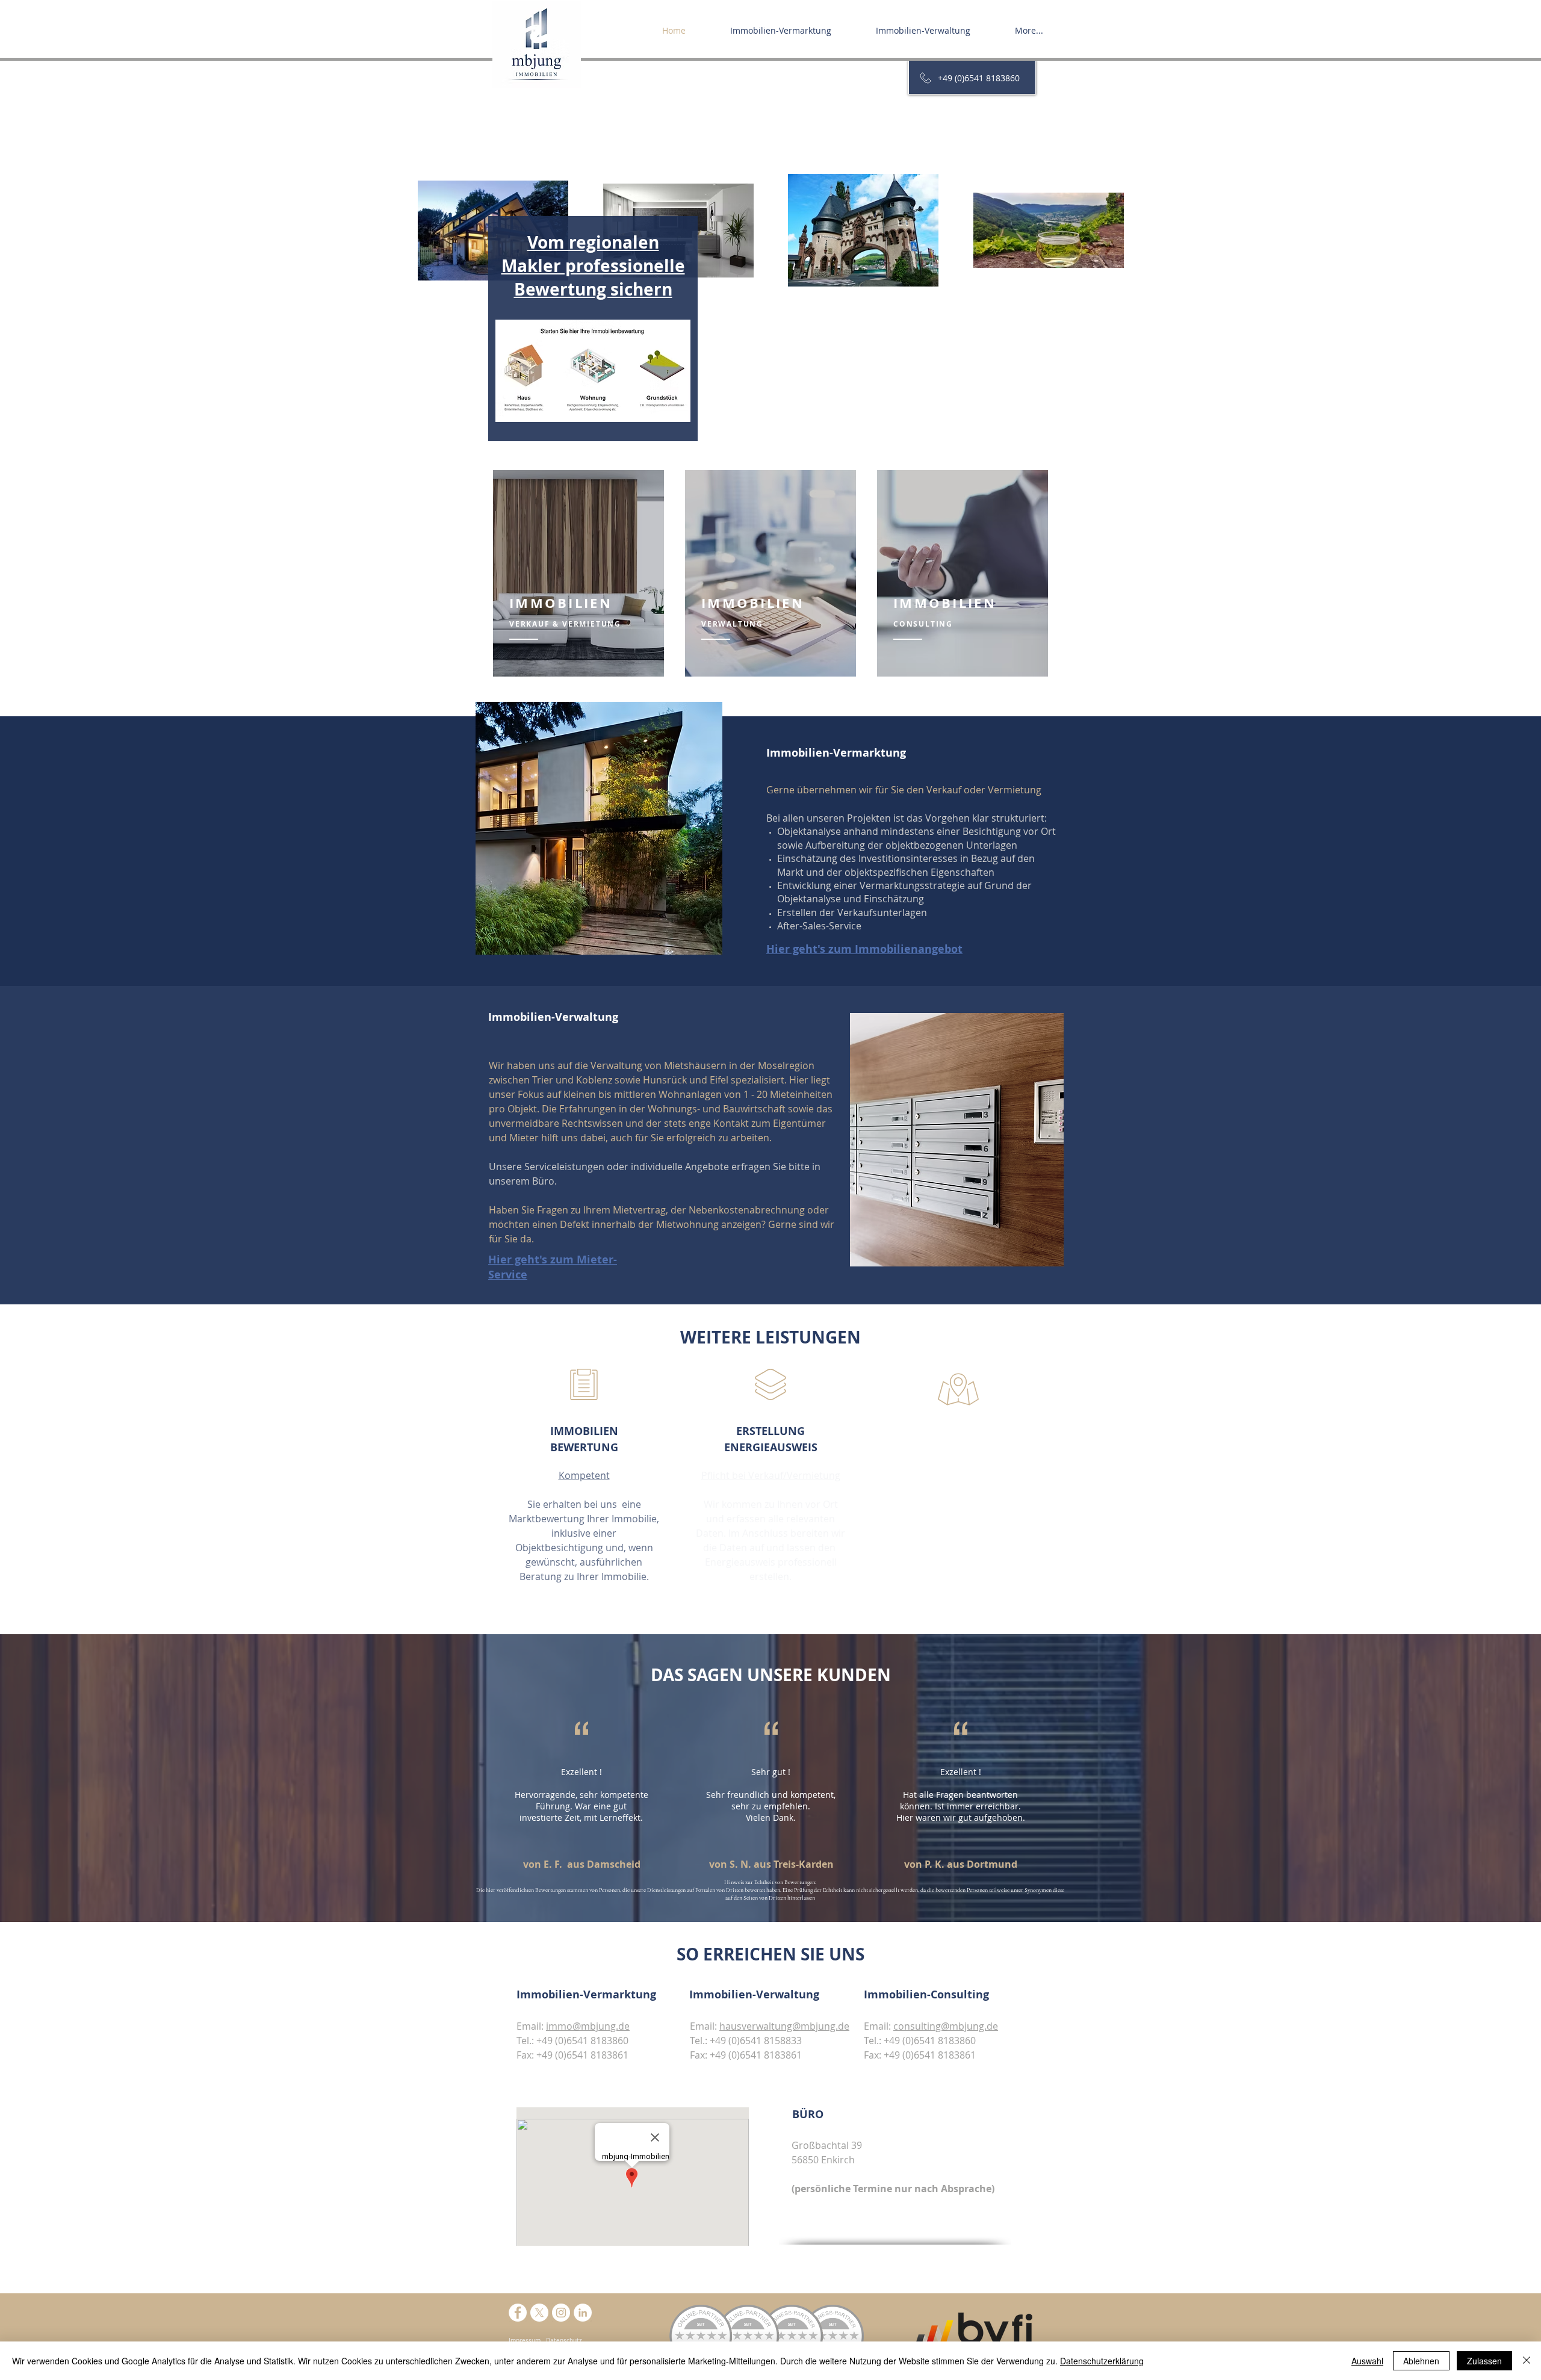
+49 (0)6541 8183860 (979, 78)
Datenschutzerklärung (1102, 2361)
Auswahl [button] (1367, 2361)
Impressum (525, 2341)
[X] (539, 2313)
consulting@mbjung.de (946, 2026)
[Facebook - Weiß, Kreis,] (518, 2313)
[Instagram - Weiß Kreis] (561, 2313)
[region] (578, 573)
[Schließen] (1527, 2361)
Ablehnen (1421, 2361)
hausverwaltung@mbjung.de (784, 2026)
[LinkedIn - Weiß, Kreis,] (583, 2313)
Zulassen (1484, 2361)
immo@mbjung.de (588, 2026)
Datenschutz (564, 2341)
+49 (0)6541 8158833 (756, 2041)
